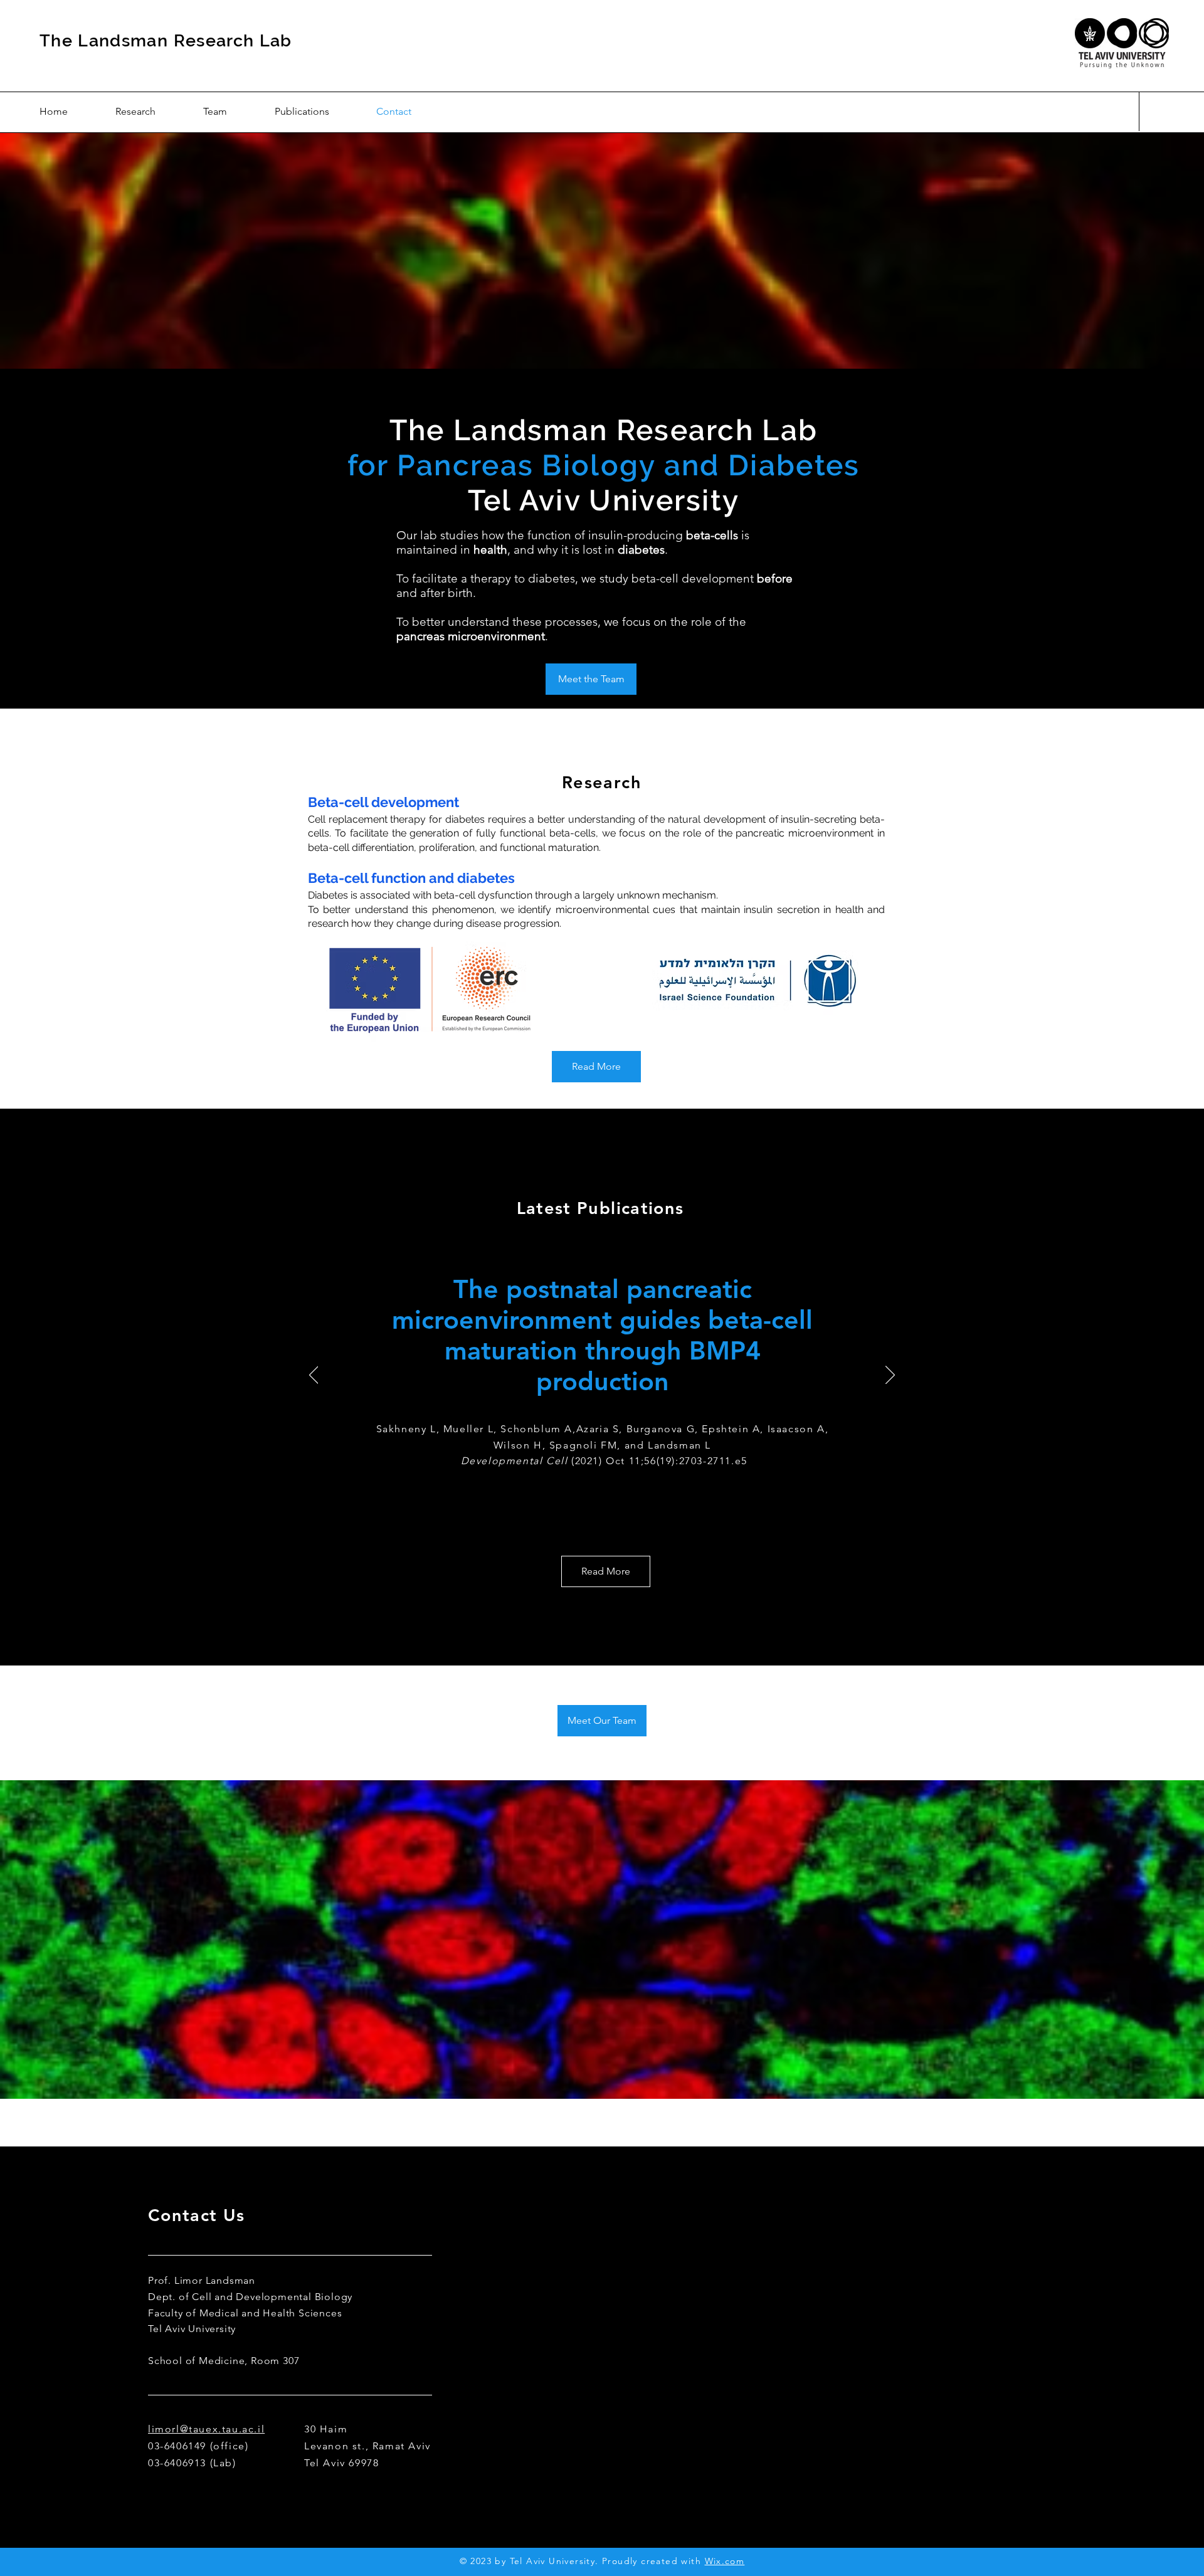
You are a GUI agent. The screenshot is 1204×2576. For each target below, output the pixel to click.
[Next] (890, 1376)
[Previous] (314, 1376)
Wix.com (725, 2561)
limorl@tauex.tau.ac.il (206, 2429)
